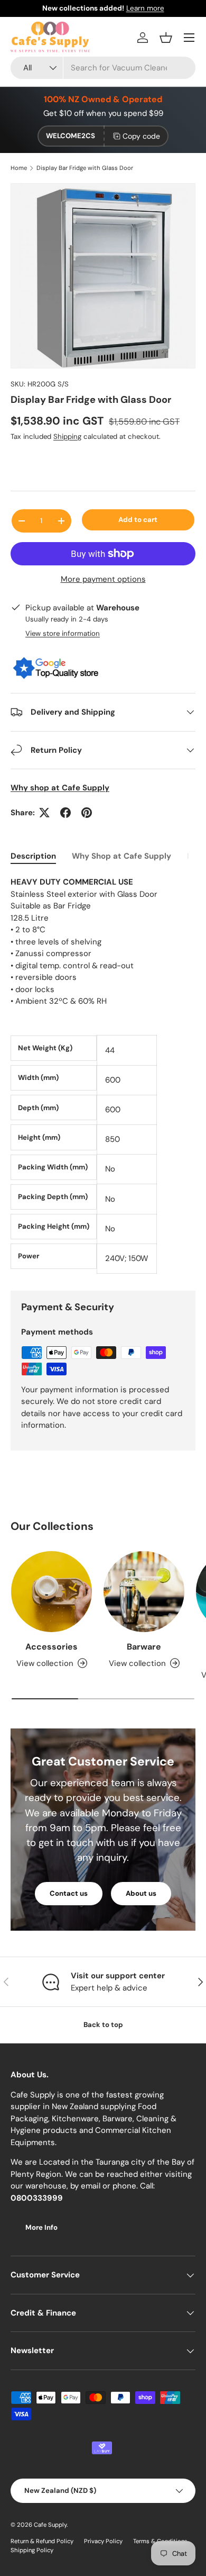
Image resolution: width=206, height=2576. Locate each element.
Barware (144, 1647)
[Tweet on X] (44, 813)
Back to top (103, 2025)
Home (19, 168)
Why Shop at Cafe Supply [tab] (121, 856)
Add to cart (138, 520)
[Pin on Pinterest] (87, 813)
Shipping (67, 436)
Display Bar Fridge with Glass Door (85, 168)
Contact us (69, 1893)
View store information (63, 633)
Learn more (145, 8)
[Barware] (144, 1592)
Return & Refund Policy (42, 2541)
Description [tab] (33, 856)
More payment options (103, 579)
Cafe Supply (50, 2525)
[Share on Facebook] (65, 813)
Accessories (51, 1647)
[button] (166, 38)
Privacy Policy (103, 2541)
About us (141, 1893)
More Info (41, 2227)
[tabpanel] (103, 1075)
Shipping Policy (32, 2550)
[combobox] (103, 68)
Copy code (141, 136)
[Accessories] (51, 1592)
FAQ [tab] (195, 856)
